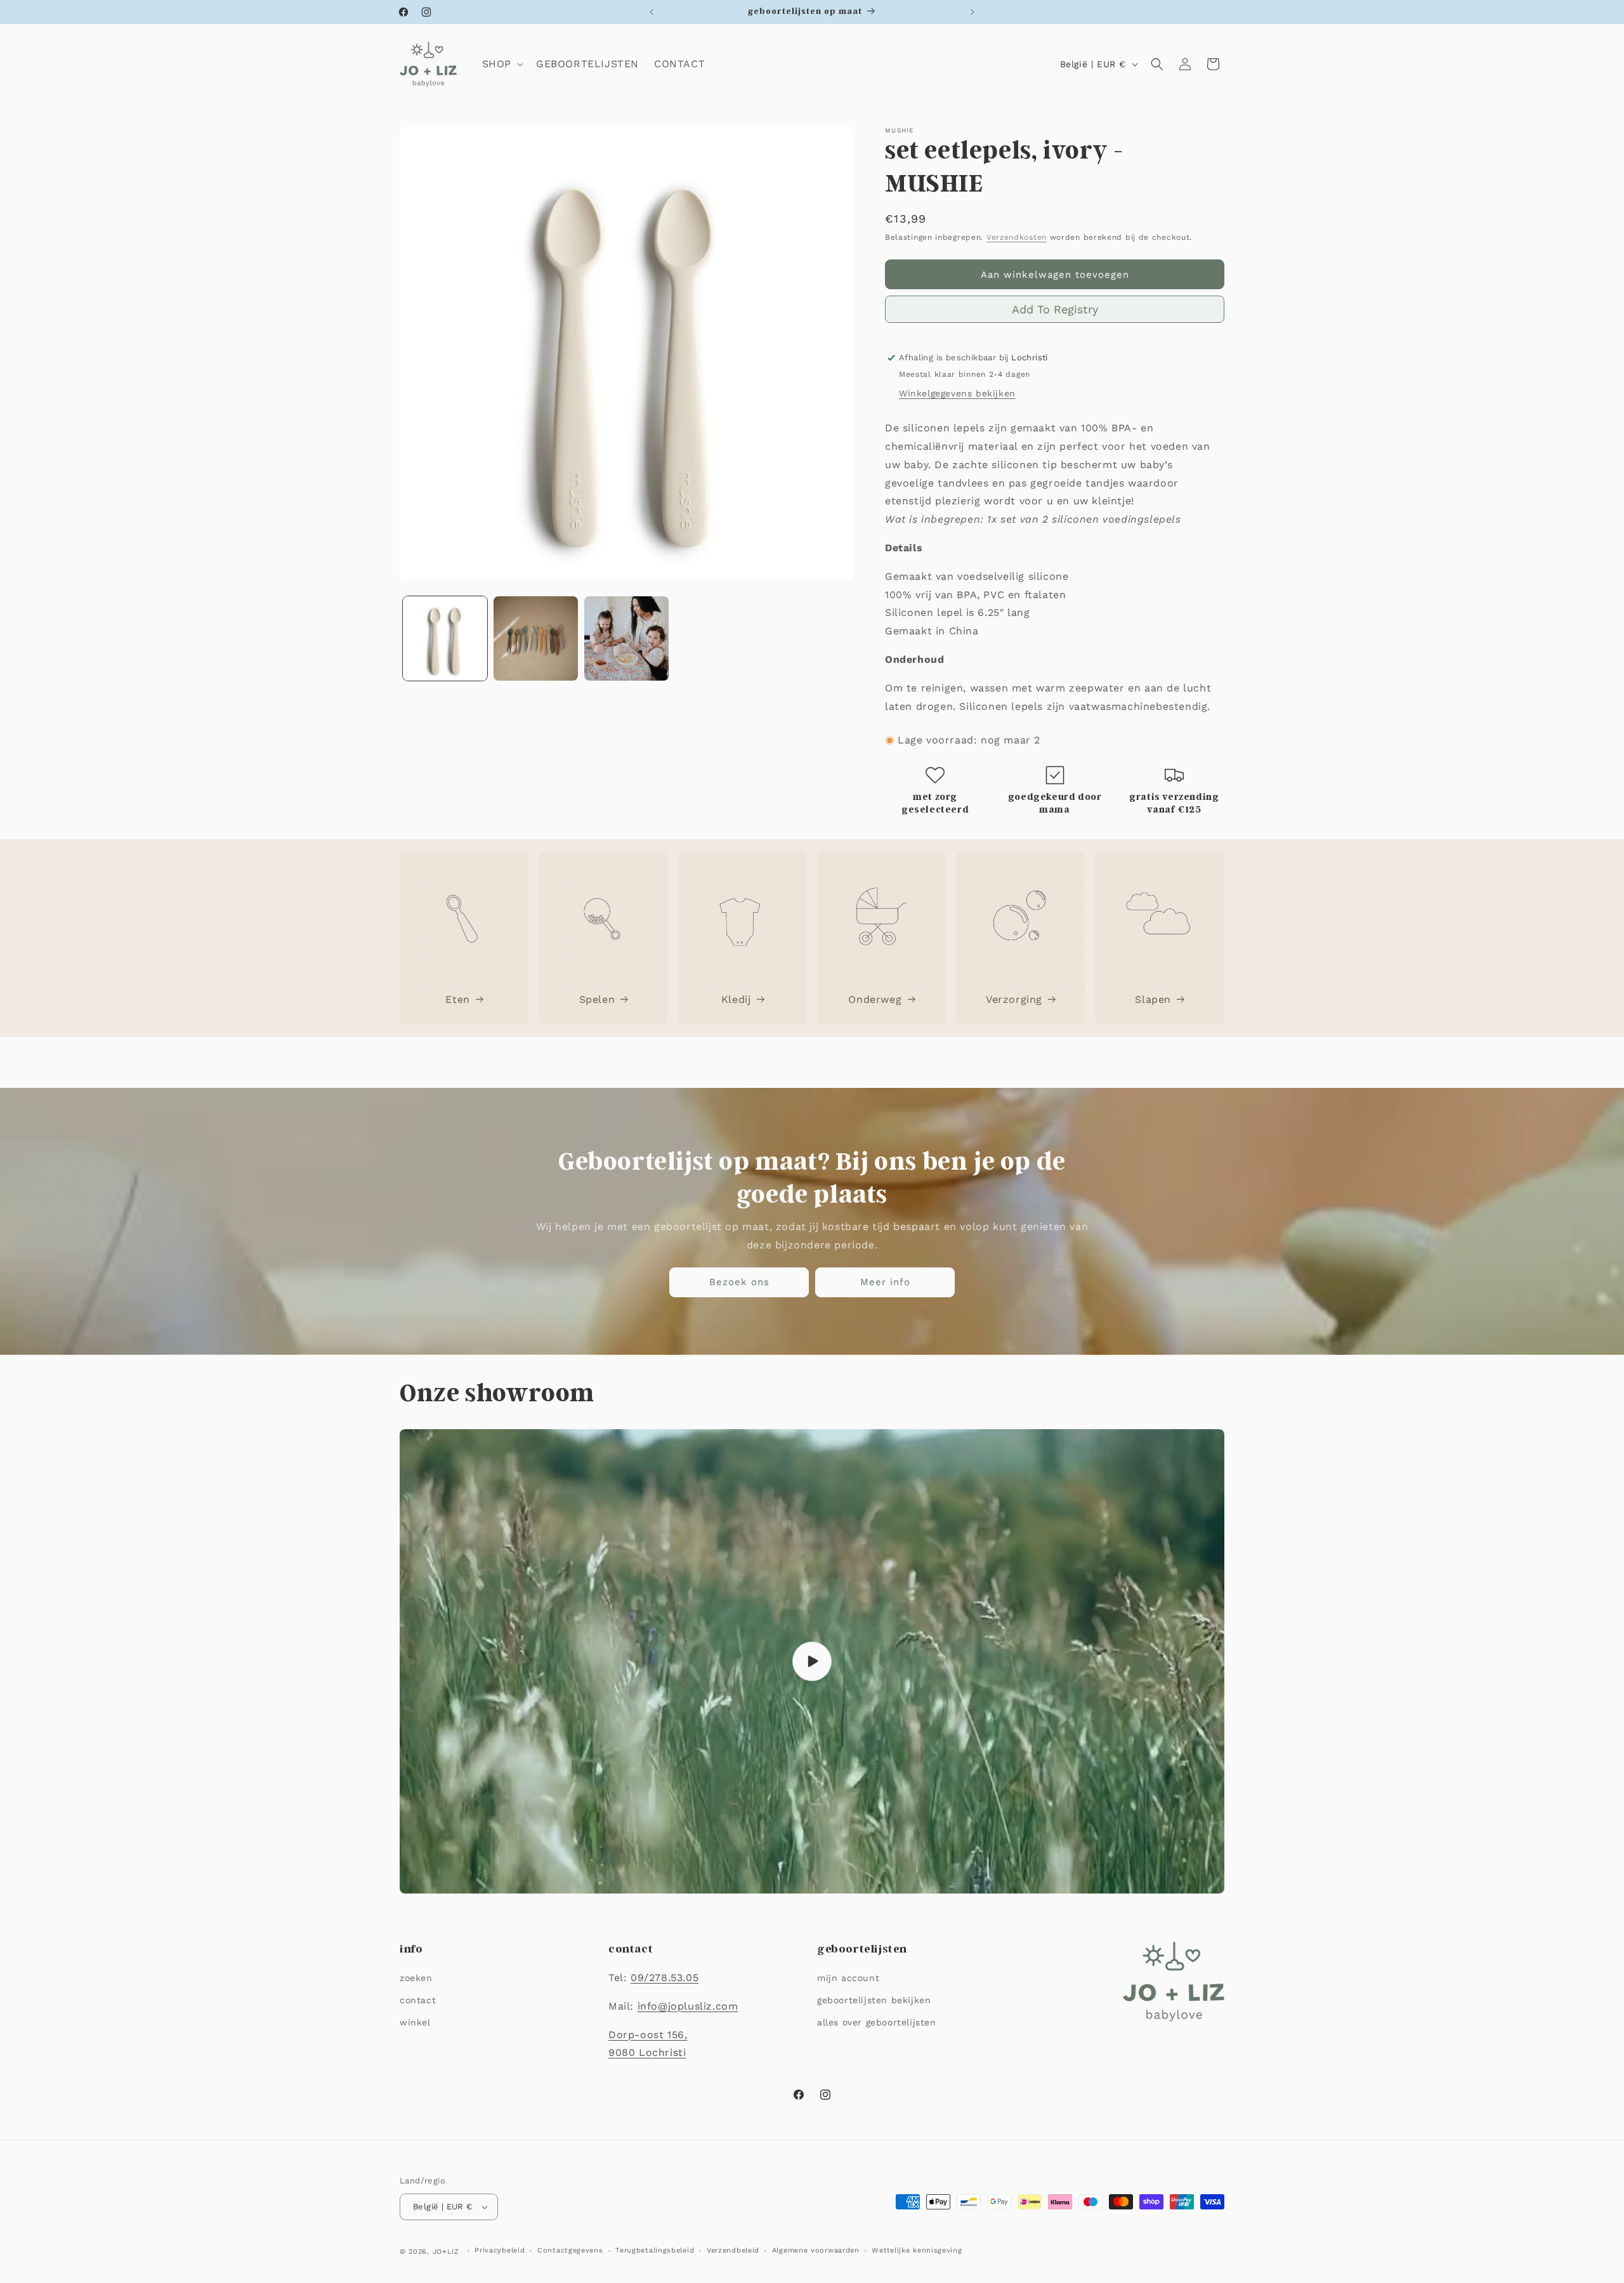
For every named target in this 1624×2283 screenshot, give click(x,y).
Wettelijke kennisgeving (917, 2250)
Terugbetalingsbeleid (655, 2250)
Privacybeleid (500, 2250)
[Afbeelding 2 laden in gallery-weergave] (536, 638)
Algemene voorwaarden (816, 2250)
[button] (501, 64)
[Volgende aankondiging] (972, 12)
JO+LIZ (446, 2252)
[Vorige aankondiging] (652, 12)
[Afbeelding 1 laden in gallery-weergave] (445, 638)
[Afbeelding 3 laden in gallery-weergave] (626, 638)
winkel (415, 2022)
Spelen (597, 999)
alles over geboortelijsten (877, 2022)
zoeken (416, 1978)
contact (418, 2000)
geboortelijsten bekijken (874, 2000)
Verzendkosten (1017, 237)
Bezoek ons (739, 1282)
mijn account (848, 1978)
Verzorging (1014, 999)
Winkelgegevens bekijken (957, 393)
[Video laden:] (812, 1661)
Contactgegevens (570, 2250)
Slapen (1153, 999)
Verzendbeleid (733, 2250)
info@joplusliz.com (688, 2006)
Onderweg (875, 999)
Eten (457, 999)
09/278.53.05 (665, 1978)
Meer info (885, 1282)
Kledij (736, 999)
